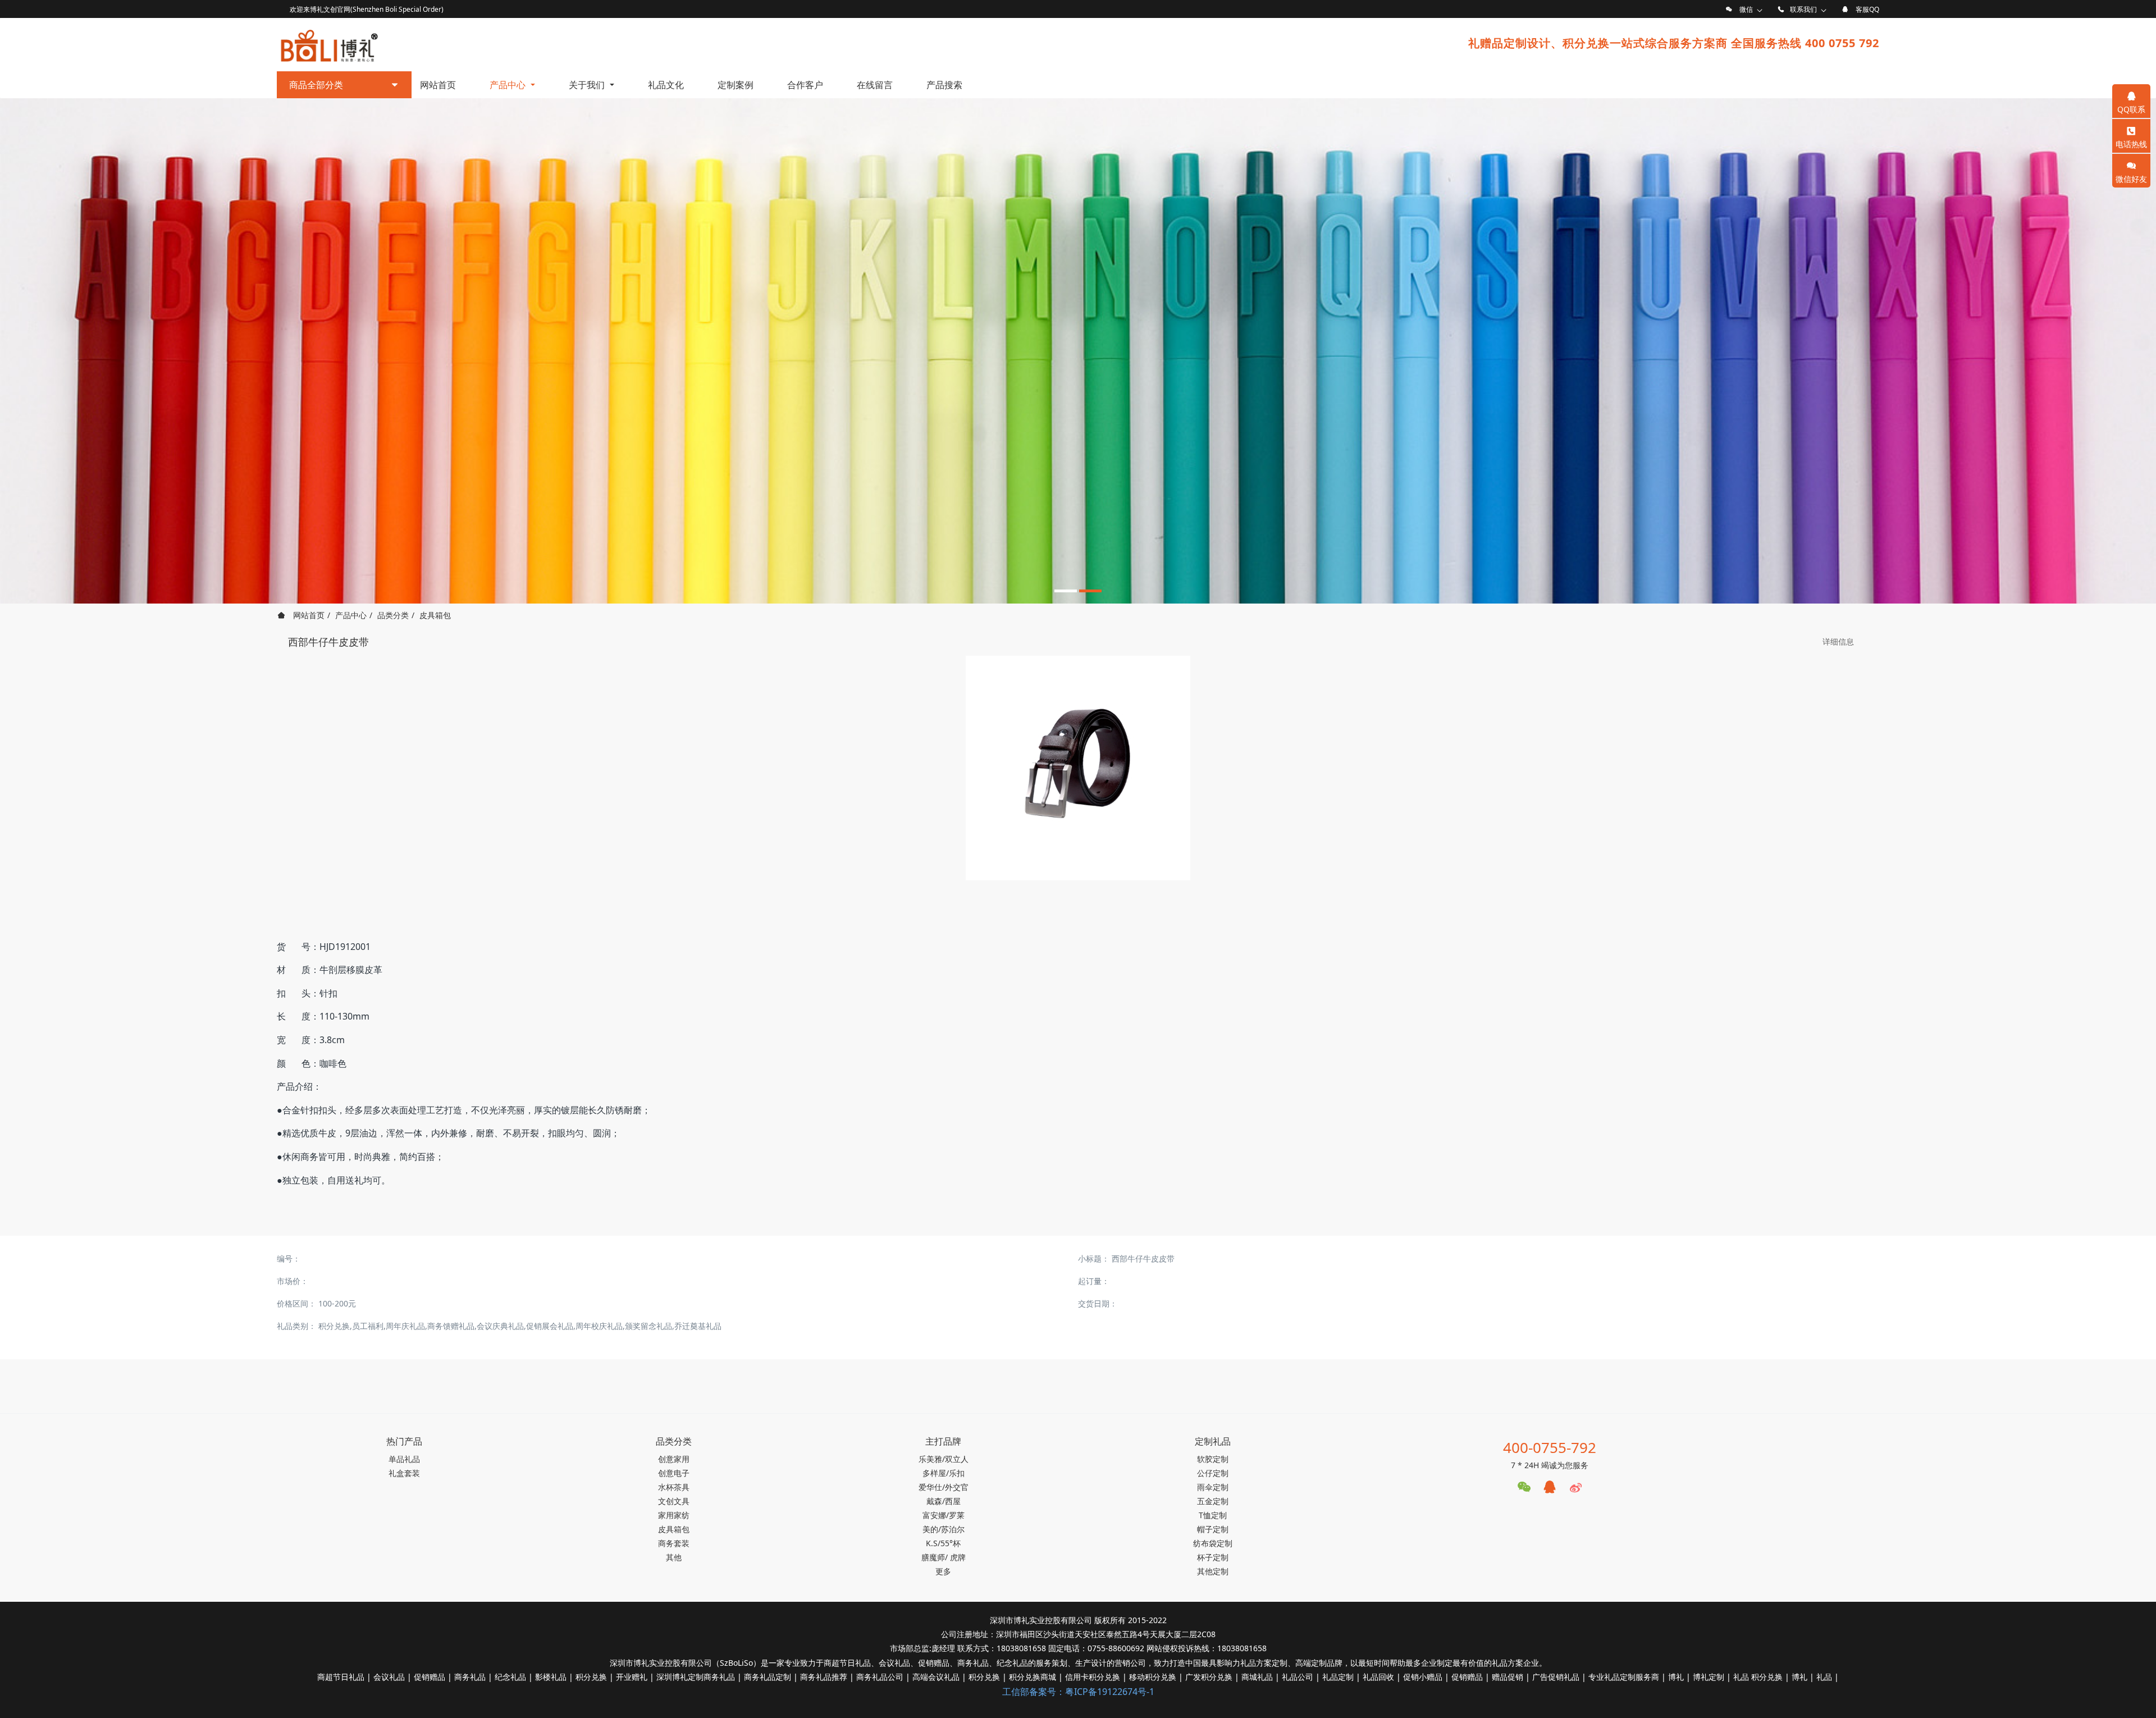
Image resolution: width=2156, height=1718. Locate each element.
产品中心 (351, 615)
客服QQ (1867, 9)
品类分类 (393, 615)
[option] (1078, 351)
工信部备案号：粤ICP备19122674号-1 (1078, 1692)
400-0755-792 (1550, 1447)
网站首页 (438, 85)
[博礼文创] (328, 43)
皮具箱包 (435, 615)
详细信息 (1838, 641)
